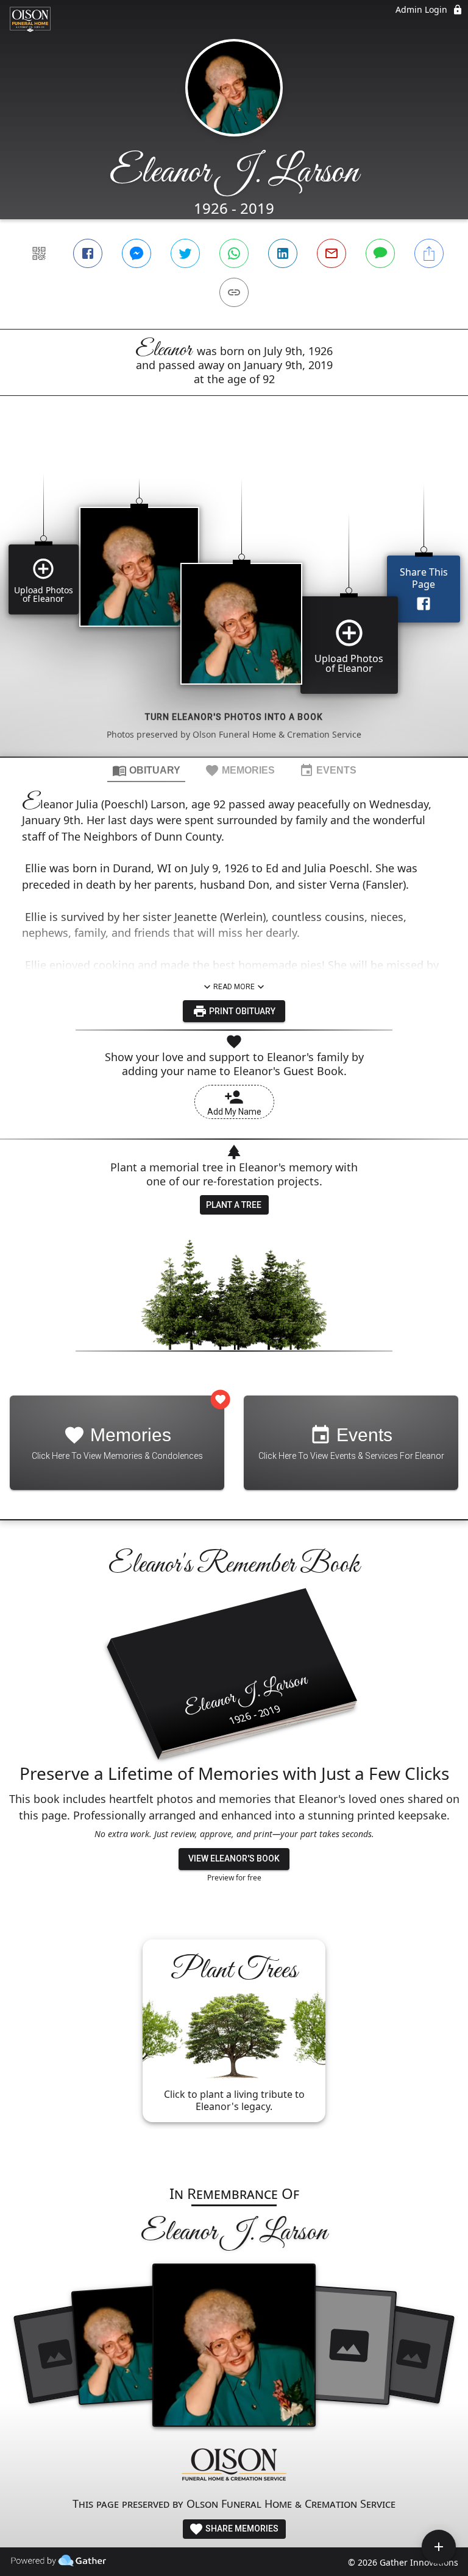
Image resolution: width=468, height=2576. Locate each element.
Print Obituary (241, 1011)
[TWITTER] (185, 253)
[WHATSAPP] (234, 253)
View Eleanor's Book (234, 1858)
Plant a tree (234, 1205)
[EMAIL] (331, 253)
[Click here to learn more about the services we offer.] (234, 2466)
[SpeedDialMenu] (439, 2547)
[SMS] (380, 253)
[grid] (234, 597)
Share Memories (241, 2528)
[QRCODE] (39, 253)
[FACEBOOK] (88, 253)
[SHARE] (429, 253)
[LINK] (234, 292)
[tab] (146, 770)
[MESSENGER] (136, 253)
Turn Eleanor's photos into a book (234, 717)
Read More (234, 987)
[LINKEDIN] (283, 253)
